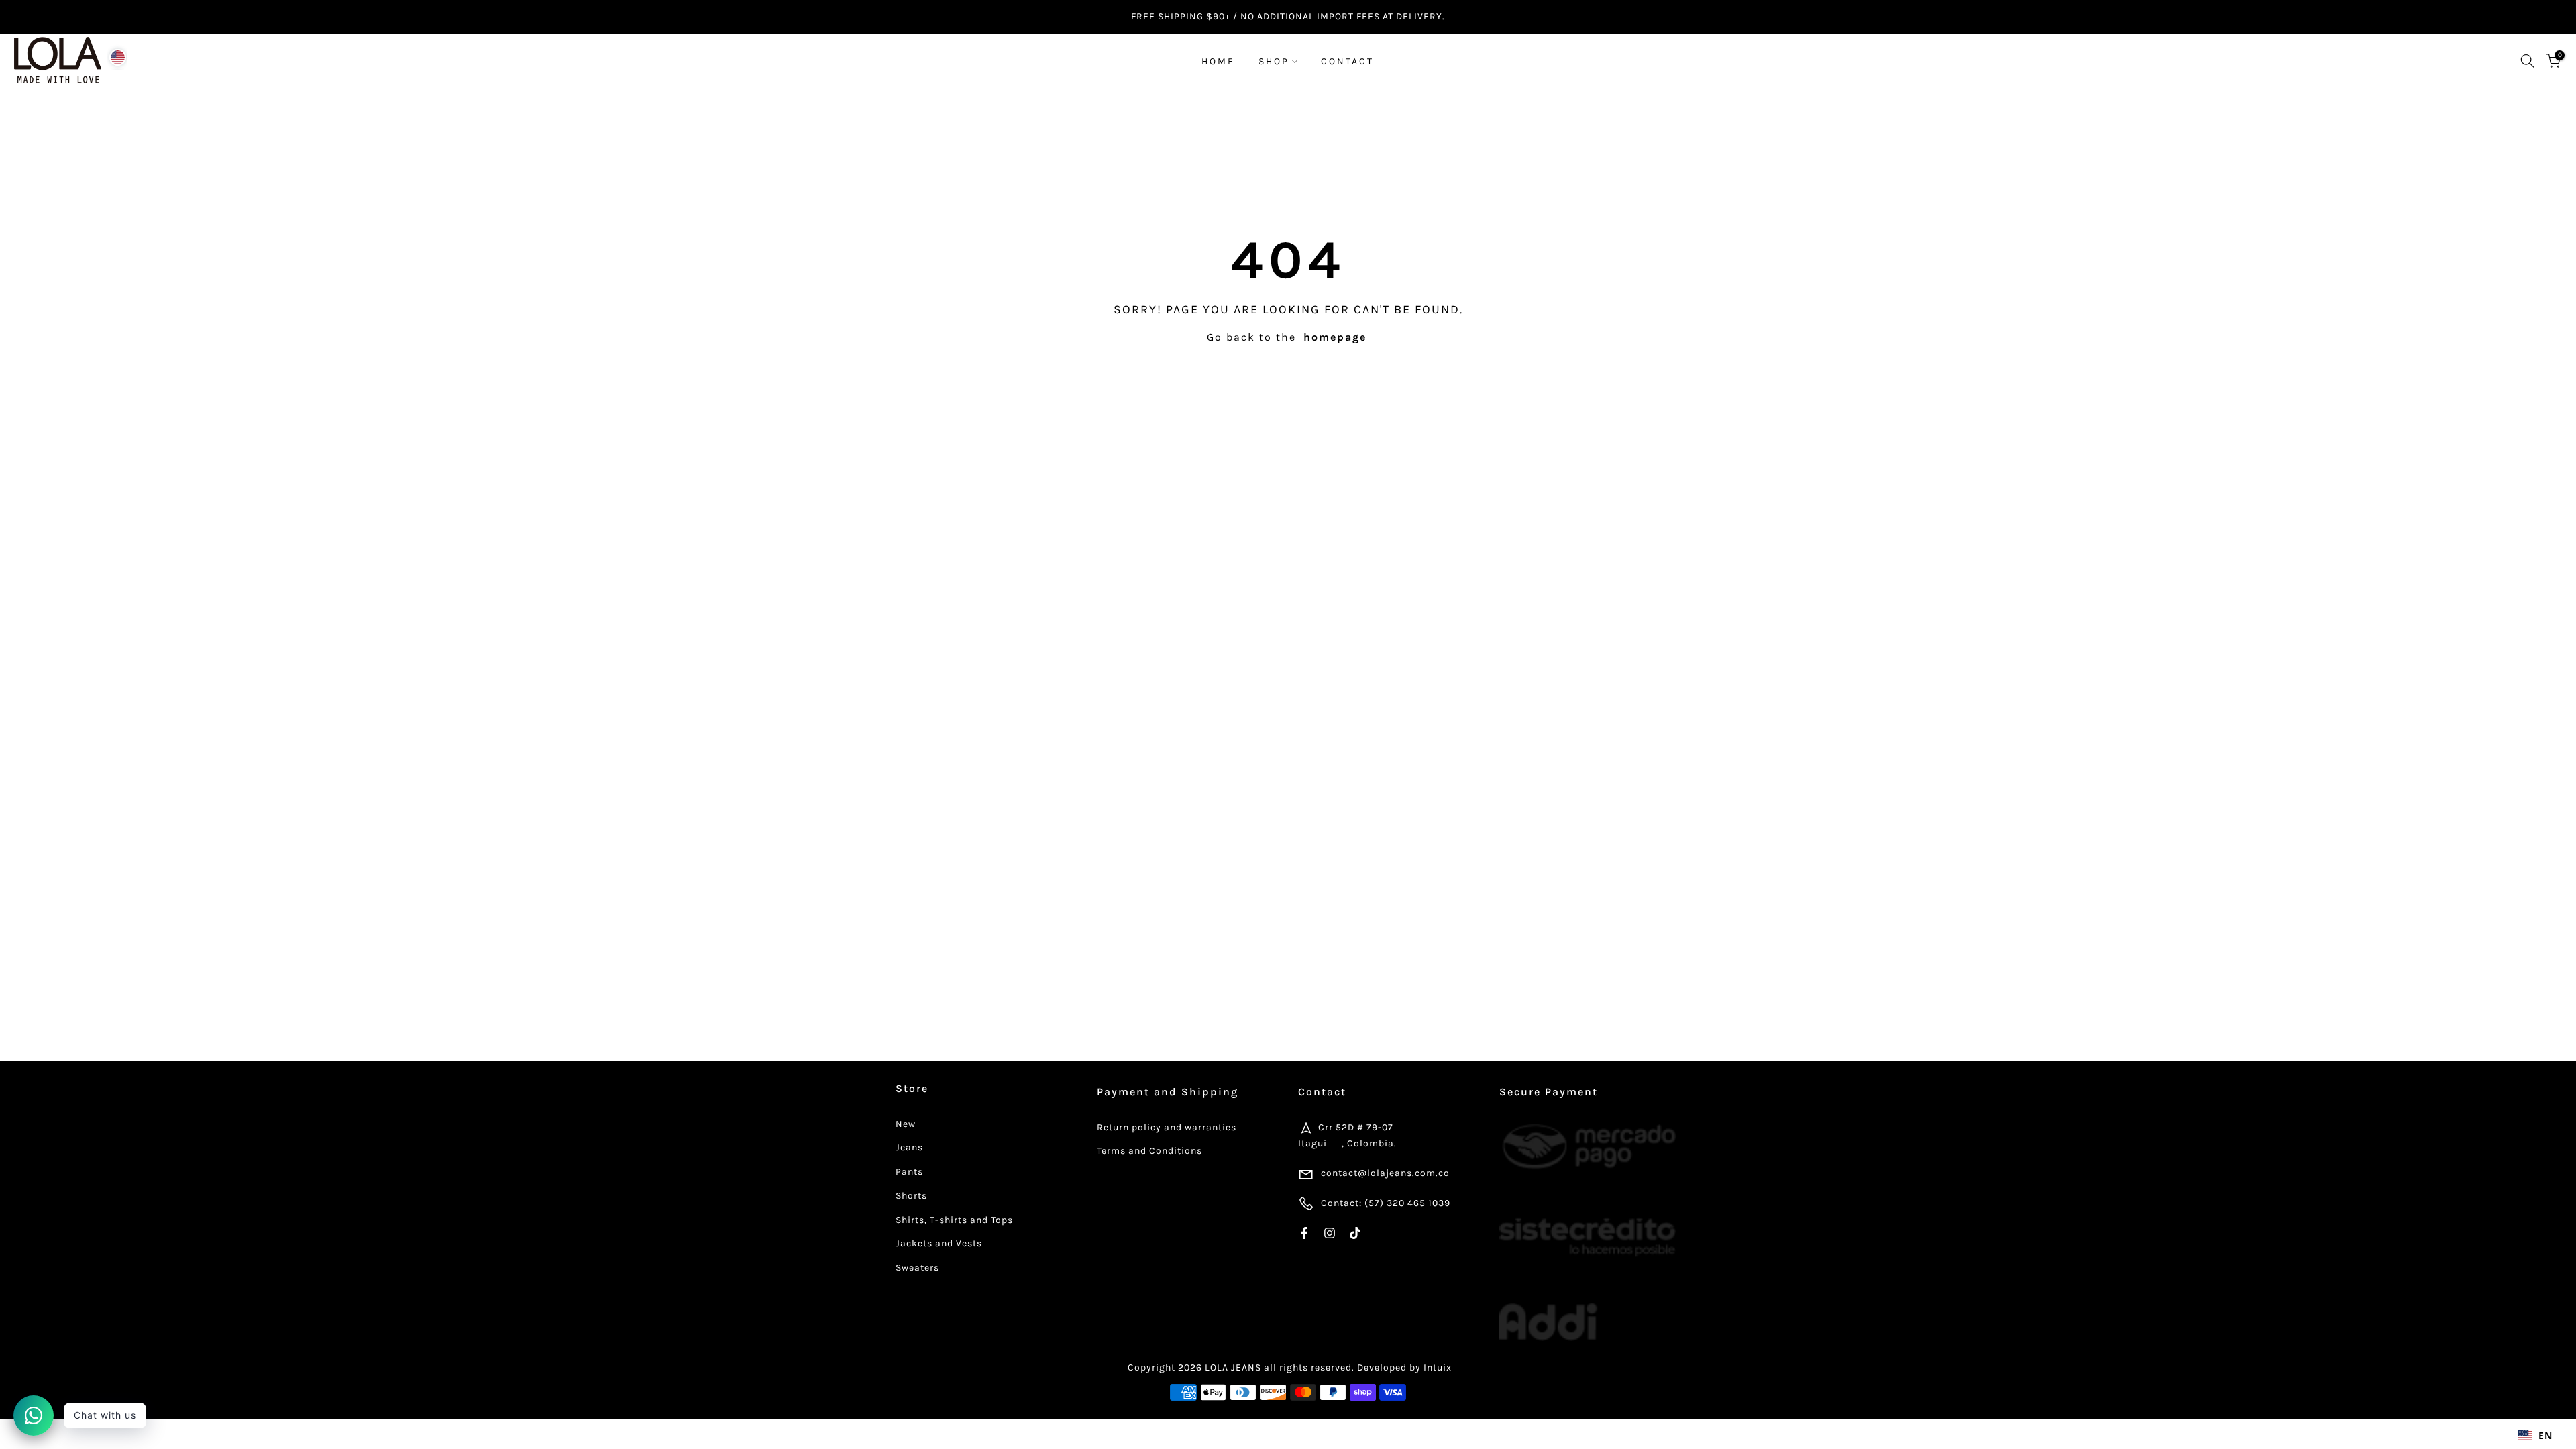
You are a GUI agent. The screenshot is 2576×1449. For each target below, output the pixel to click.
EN (2545, 1435)
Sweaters (917, 1268)
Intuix (1438, 1367)
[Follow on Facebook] (1304, 1233)
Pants (909, 1172)
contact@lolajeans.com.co (1385, 1173)
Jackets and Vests (939, 1243)
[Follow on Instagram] (1330, 1233)
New (906, 1124)
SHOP (1274, 61)
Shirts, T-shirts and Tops (954, 1220)
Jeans (909, 1147)
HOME (1218, 61)
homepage (1335, 337)
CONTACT (1347, 61)
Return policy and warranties (1167, 1127)
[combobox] (2535, 1436)
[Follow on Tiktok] (1355, 1233)
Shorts (911, 1196)
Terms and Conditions (1149, 1151)
